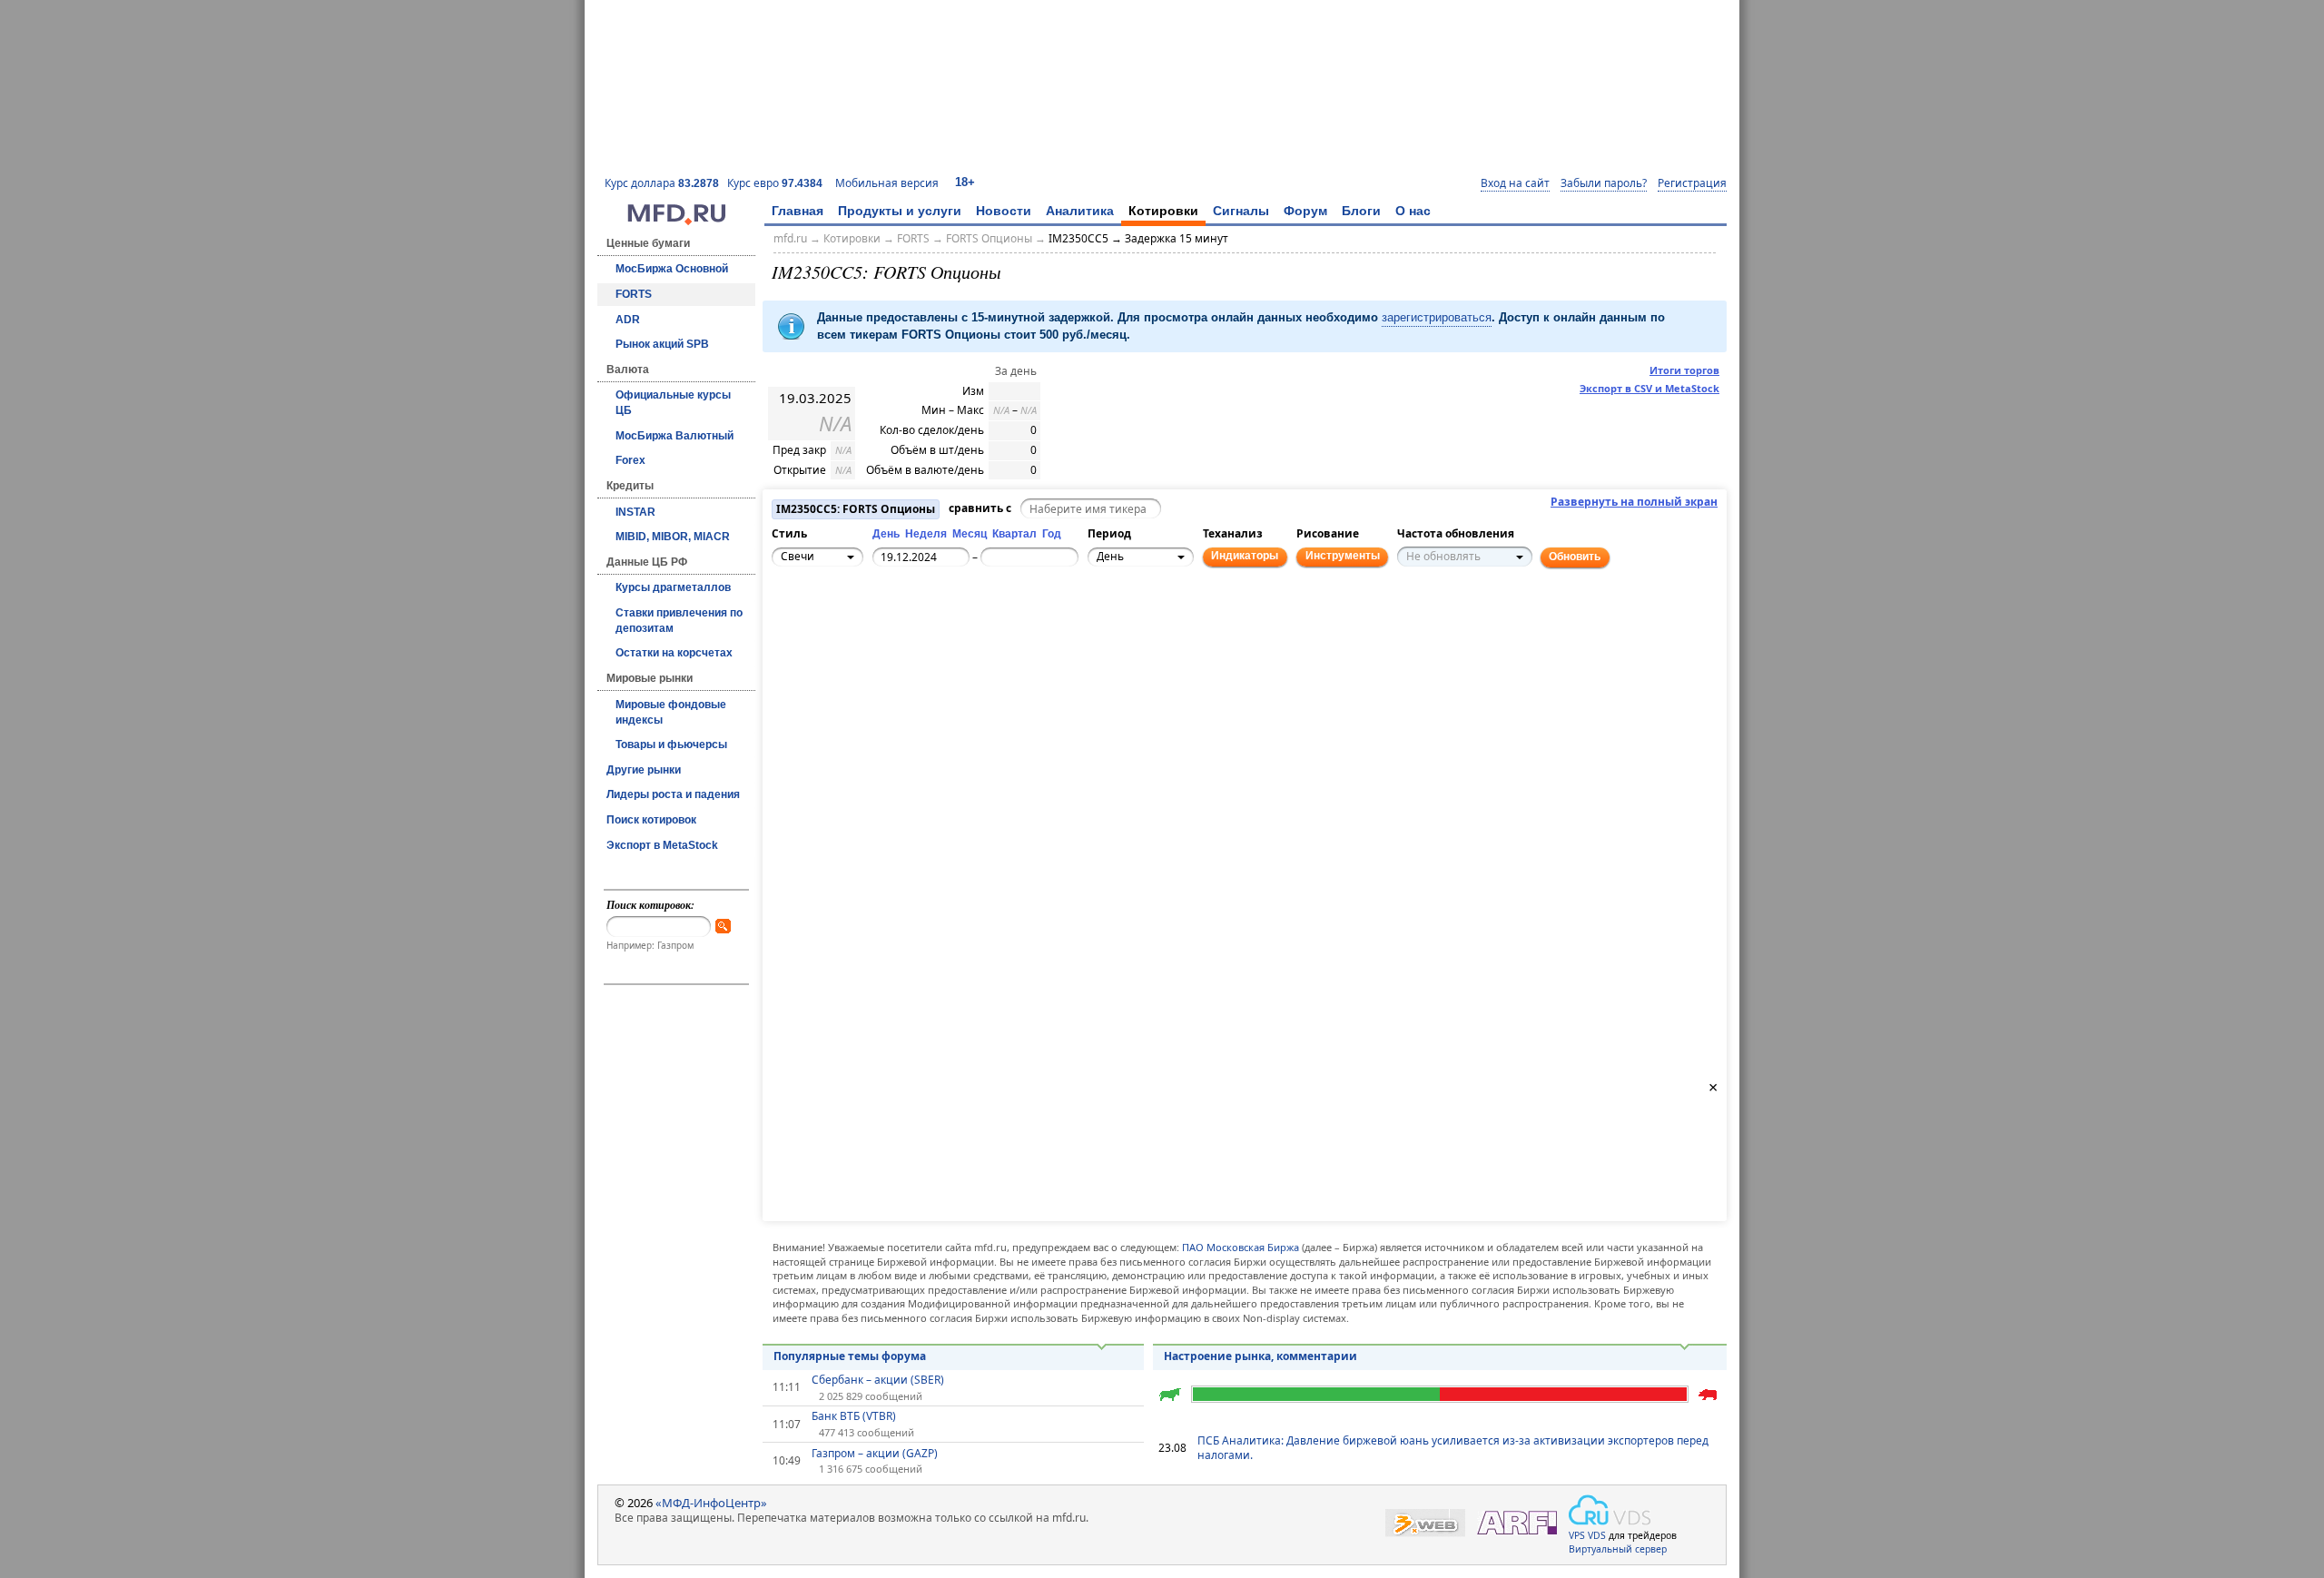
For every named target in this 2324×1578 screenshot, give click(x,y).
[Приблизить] (869, 620)
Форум (1305, 211)
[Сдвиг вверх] (829, 610)
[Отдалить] (869, 640)
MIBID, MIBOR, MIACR (673, 537)
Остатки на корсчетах (674, 653)
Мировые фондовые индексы (671, 712)
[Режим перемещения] (789, 620)
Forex (630, 460)
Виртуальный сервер (1618, 1549)
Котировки (1163, 211)
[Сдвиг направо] (849, 630)
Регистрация (1692, 183)
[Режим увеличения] (789, 640)
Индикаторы (1245, 556)
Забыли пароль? (1604, 183)
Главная (798, 211)
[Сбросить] (829, 630)
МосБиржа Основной (672, 269)
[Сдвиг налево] (809, 630)
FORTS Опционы (989, 238)
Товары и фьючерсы (671, 745)
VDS (1597, 1535)
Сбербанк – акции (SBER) (878, 1380)
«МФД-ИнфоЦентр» (711, 1503)
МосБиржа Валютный (675, 436)
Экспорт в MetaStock (662, 845)
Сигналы (1241, 211)
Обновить (1575, 557)
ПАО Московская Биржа (1241, 1247)
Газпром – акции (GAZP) (875, 1454)
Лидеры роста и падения (673, 794)
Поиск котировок (651, 820)
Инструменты (1343, 556)
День (886, 534)
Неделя (926, 534)
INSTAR (635, 512)
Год (1052, 534)
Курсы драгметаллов (673, 587)
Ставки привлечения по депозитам (679, 621)
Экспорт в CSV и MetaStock (1649, 388)
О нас (1413, 211)
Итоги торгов (1684, 370)
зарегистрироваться (1437, 317)
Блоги (1361, 211)
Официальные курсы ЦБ (673, 403)
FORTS (634, 294)
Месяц (970, 534)
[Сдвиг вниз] (829, 650)
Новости (1004, 211)
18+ (965, 182)
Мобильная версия (887, 183)
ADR (628, 320)
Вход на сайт (1515, 183)
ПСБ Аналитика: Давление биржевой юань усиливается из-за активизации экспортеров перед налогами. (1453, 1448)
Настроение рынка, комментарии (1260, 1356)
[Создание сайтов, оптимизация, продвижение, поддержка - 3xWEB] (1425, 1523)
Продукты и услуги (900, 211)
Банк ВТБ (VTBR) (854, 1416)
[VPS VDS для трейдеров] (1610, 1510)
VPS (1577, 1535)
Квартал (1014, 534)
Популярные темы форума (850, 1356)
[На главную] (676, 221)
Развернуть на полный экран (1634, 502)
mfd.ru (790, 238)
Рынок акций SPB (662, 344)
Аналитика (1080, 211)
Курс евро (775, 183)
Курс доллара (662, 183)
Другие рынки (644, 770)
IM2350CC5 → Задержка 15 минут (1138, 238)
